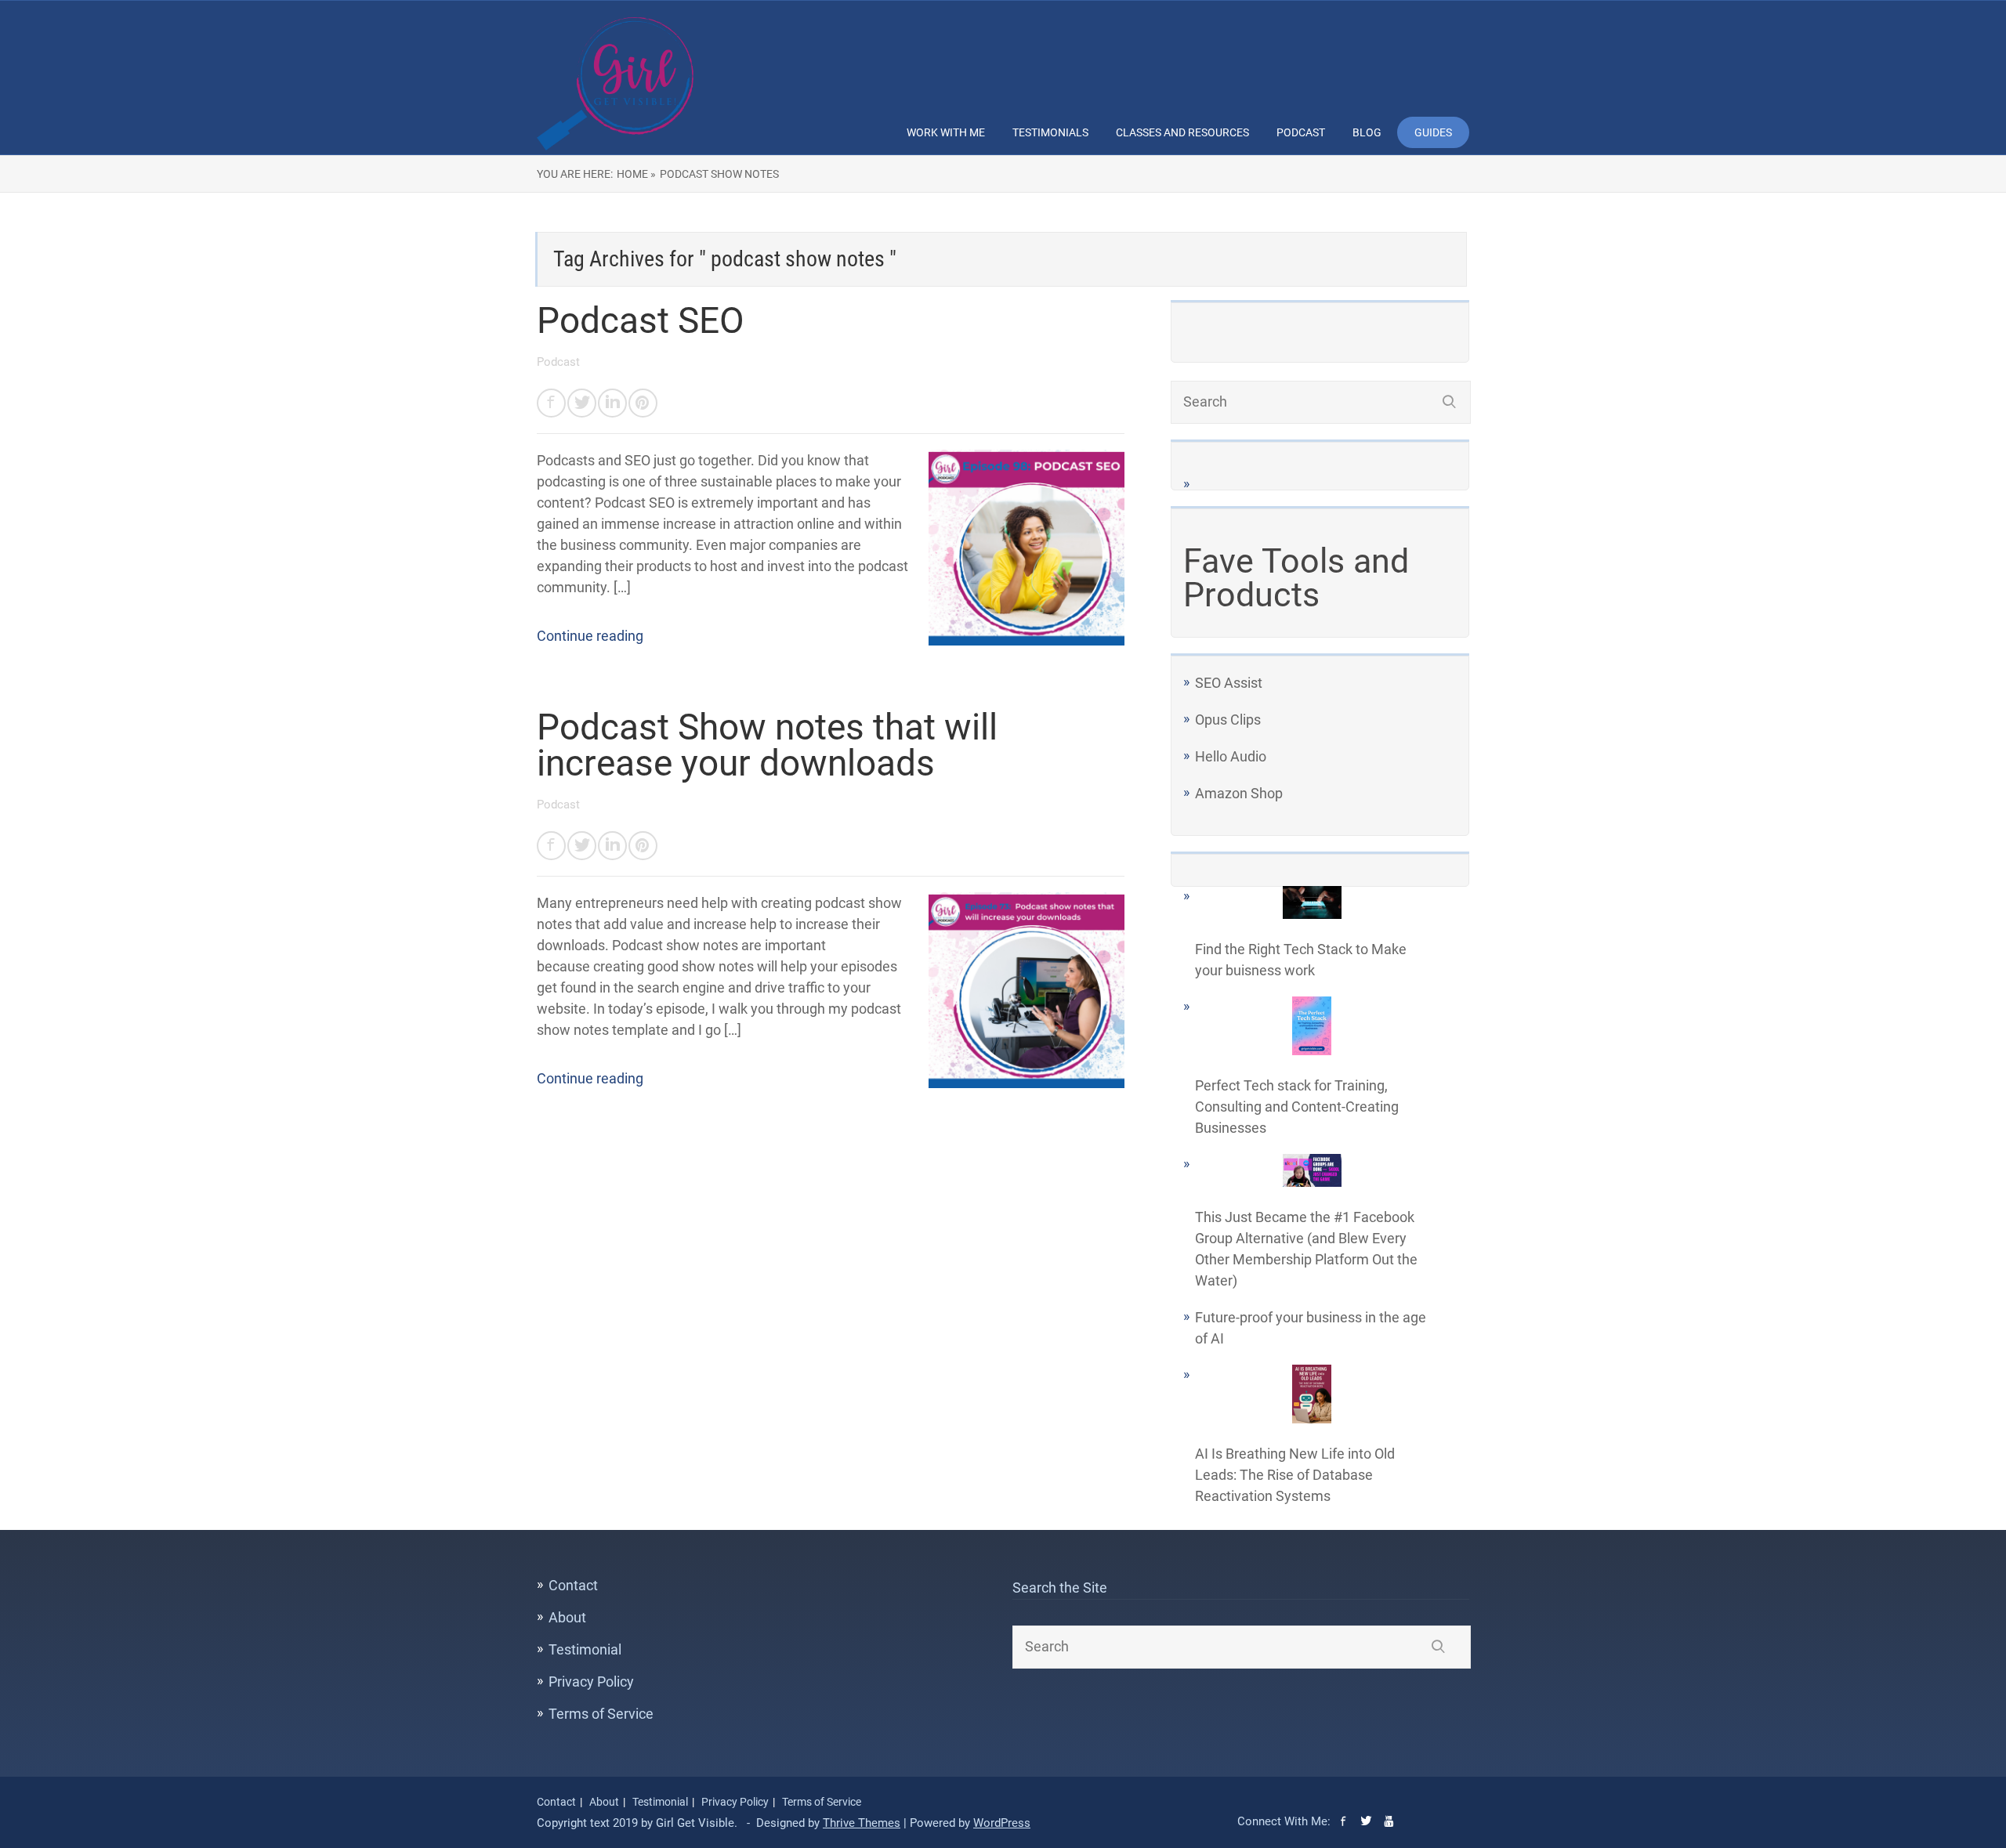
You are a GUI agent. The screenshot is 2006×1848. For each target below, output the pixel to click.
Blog (1367, 132)
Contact (573, 1585)
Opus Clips (1228, 720)
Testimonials (1050, 132)
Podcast (1301, 132)
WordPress (1002, 1823)
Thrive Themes (862, 1823)
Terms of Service (601, 1714)
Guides (1433, 132)
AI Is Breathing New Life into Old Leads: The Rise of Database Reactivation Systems (1295, 1475)
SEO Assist (1229, 683)
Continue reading (590, 636)
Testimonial (585, 1649)
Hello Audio (1231, 756)
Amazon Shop (1239, 793)
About (567, 1617)
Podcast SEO (641, 320)
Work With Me (946, 132)
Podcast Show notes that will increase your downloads (767, 745)
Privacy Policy (591, 1682)
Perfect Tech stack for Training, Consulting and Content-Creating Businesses (1297, 1107)
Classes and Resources (1182, 132)
